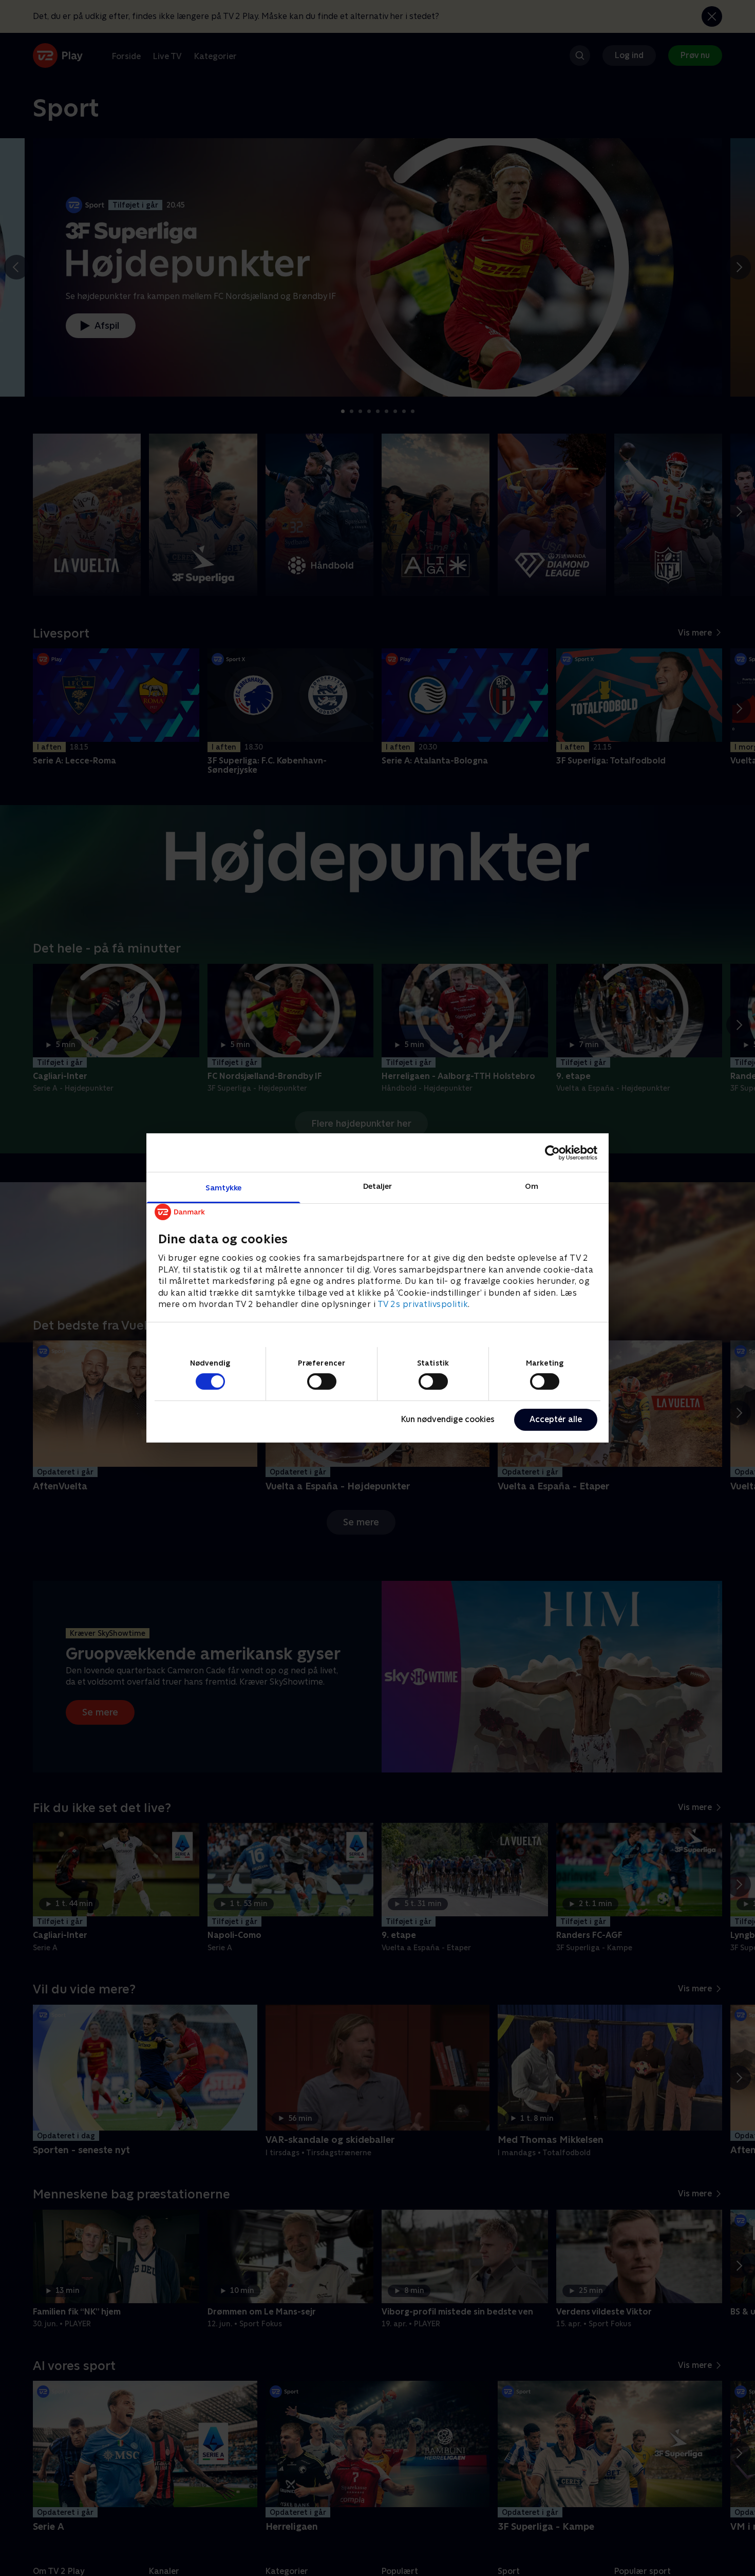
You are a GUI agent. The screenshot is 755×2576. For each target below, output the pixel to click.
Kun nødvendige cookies (448, 1419)
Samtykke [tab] (224, 1188)
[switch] (322, 1382)
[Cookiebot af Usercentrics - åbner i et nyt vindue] (552, 1152)
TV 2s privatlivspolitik (423, 1304)
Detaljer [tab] (378, 1186)
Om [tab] (532, 1186)
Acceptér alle (556, 1419)
